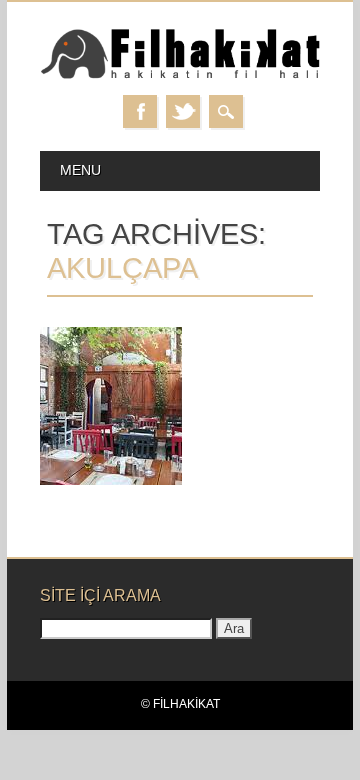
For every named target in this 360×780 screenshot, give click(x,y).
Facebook (140, 111)
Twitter (183, 111)
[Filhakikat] (180, 75)
